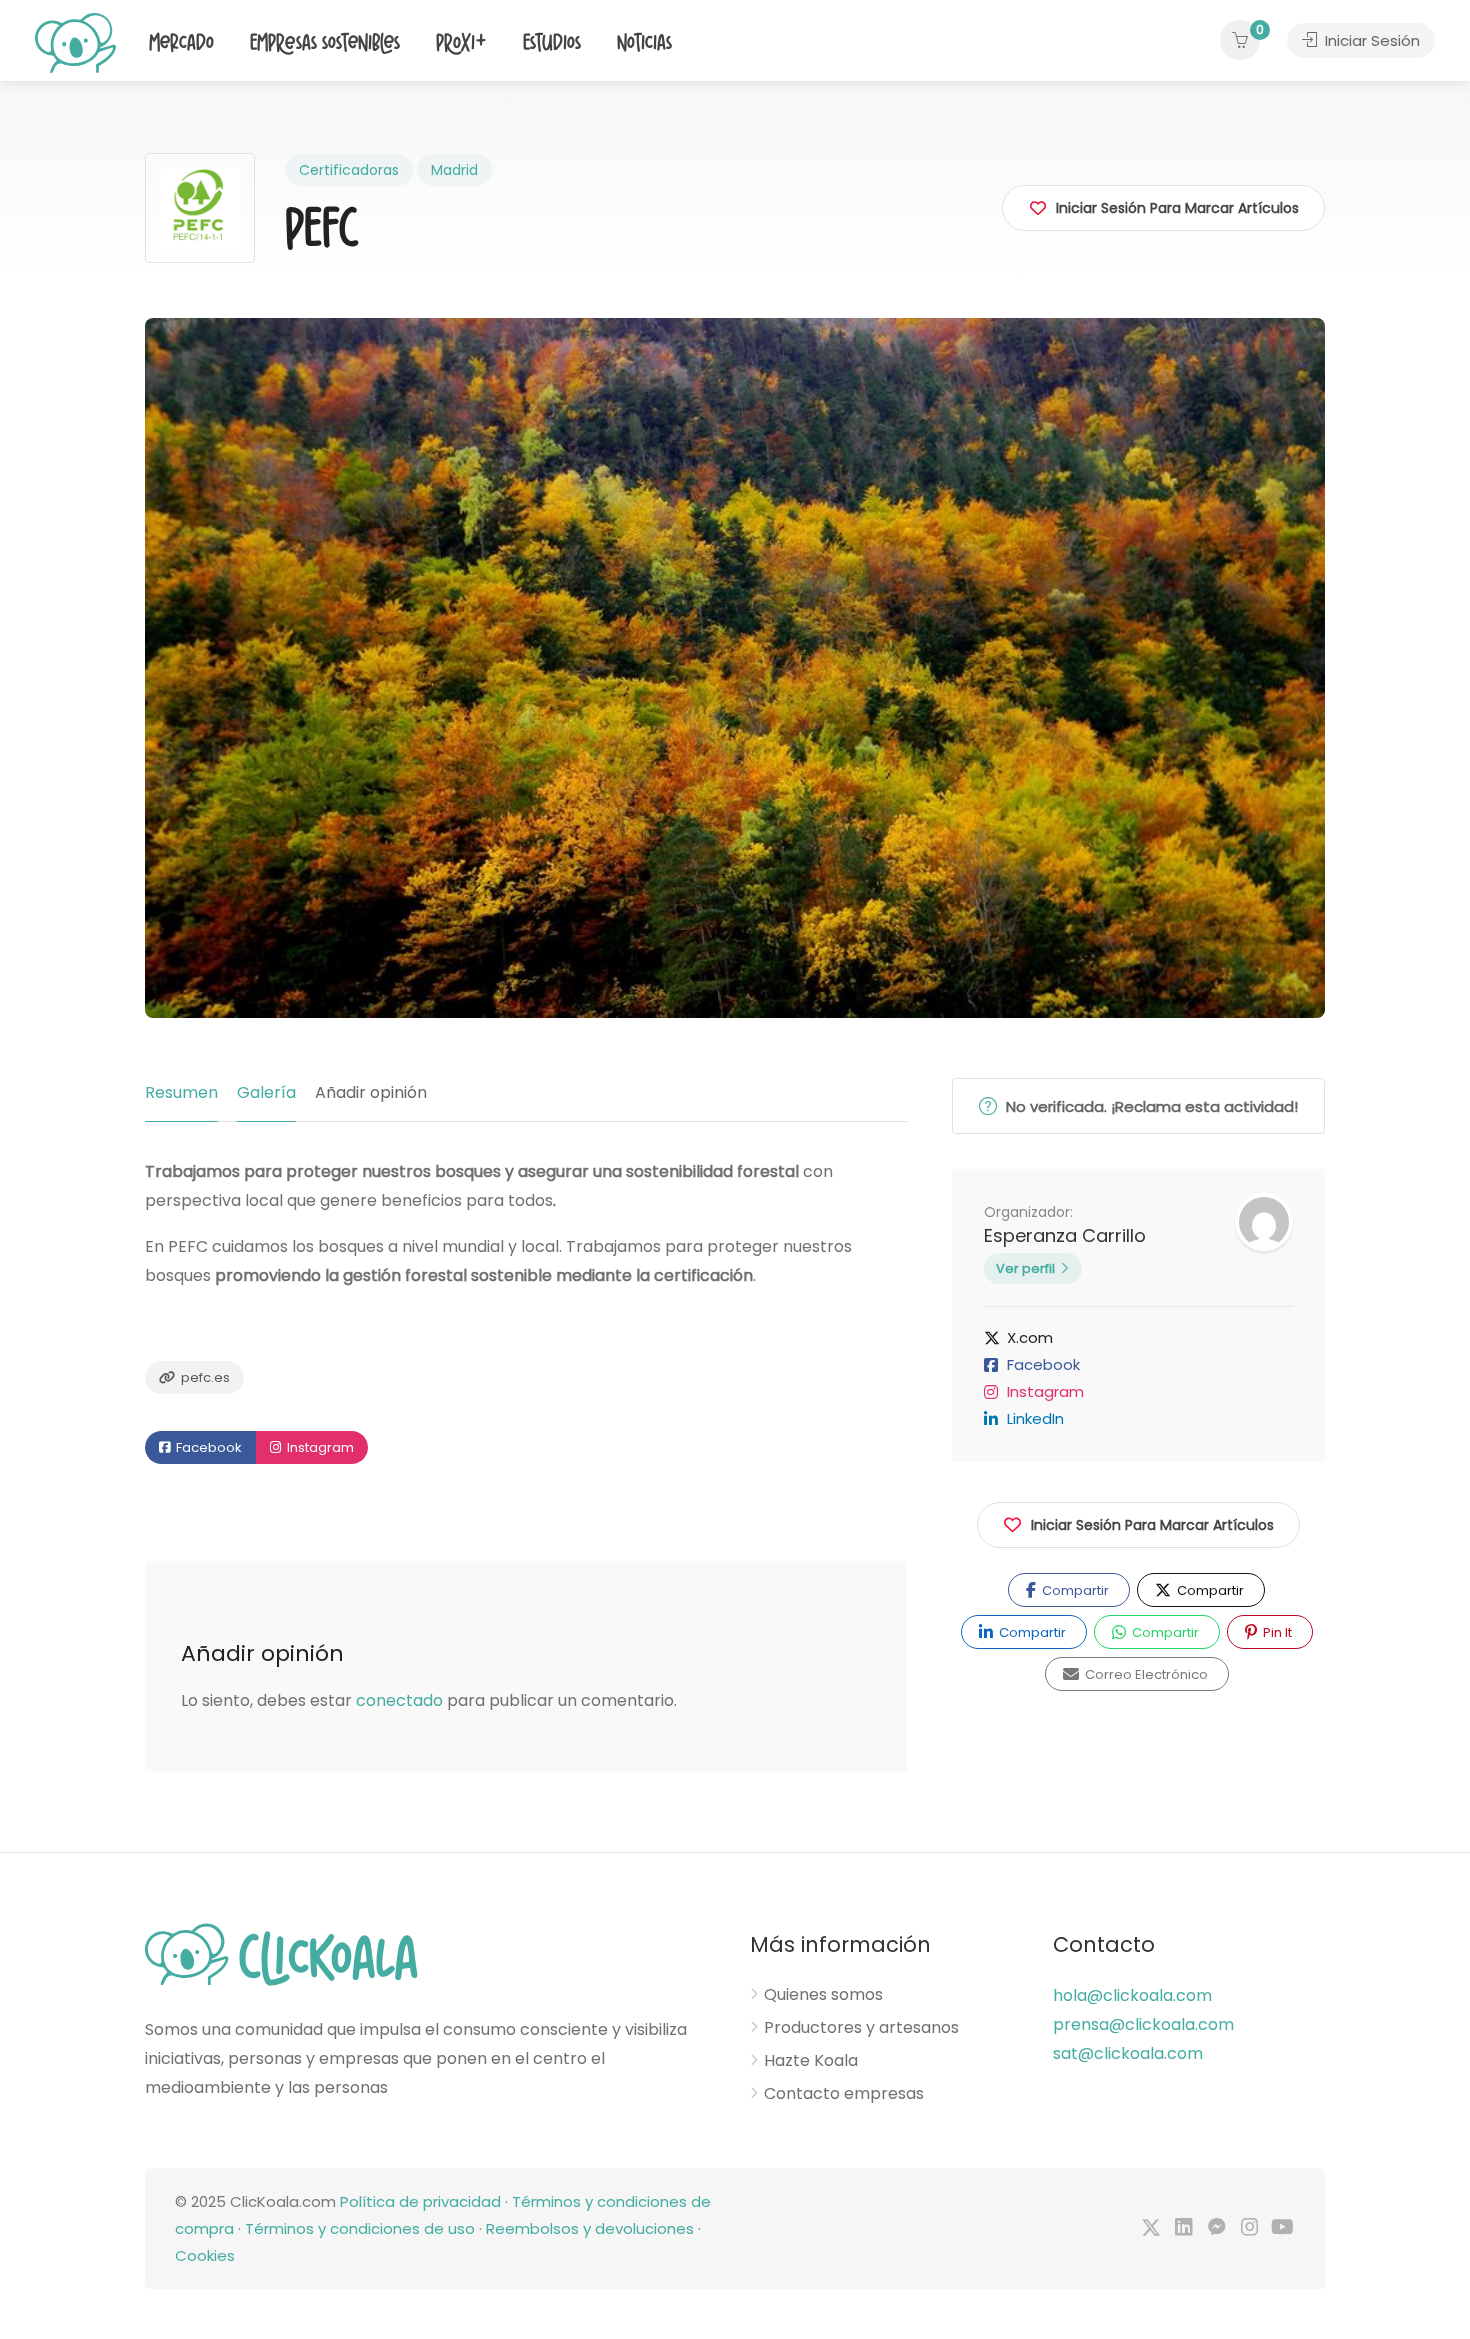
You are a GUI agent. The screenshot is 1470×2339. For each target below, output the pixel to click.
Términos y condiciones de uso (360, 2228)
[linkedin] (1183, 2228)
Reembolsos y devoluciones (590, 2228)
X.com (1030, 1337)
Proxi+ (461, 43)
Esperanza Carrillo (1065, 1235)
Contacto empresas (844, 2094)
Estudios (552, 43)
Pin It (1276, 1632)
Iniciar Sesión (1370, 40)
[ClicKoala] (75, 41)
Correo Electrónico (1145, 1674)
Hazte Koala (811, 2061)
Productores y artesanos (861, 2028)
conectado (399, 1700)
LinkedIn (1035, 1418)
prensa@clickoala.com (1143, 2024)
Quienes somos (823, 1995)
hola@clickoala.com (1132, 1995)
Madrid (454, 170)
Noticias (644, 43)
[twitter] (1150, 2228)
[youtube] (1282, 2228)
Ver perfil (1025, 1268)
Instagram (319, 1447)
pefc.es (204, 1377)
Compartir (1074, 1590)
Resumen (181, 1092)
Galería (266, 1092)
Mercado (181, 43)
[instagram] (1249, 2228)
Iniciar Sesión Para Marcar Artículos (1152, 1525)
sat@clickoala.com (1128, 2053)
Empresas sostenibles (325, 43)
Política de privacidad (420, 2201)
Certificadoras (349, 170)
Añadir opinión (371, 1092)
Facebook (207, 1447)
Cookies (205, 2255)
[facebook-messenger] (1216, 2228)
